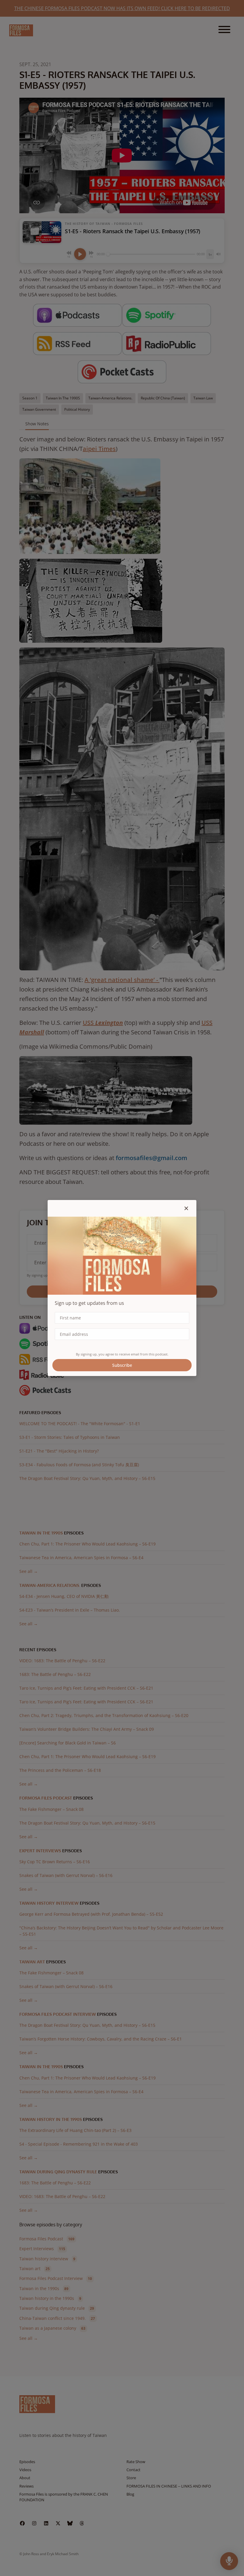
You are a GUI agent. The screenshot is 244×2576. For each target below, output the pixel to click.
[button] (186, 1208)
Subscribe (122, 1365)
